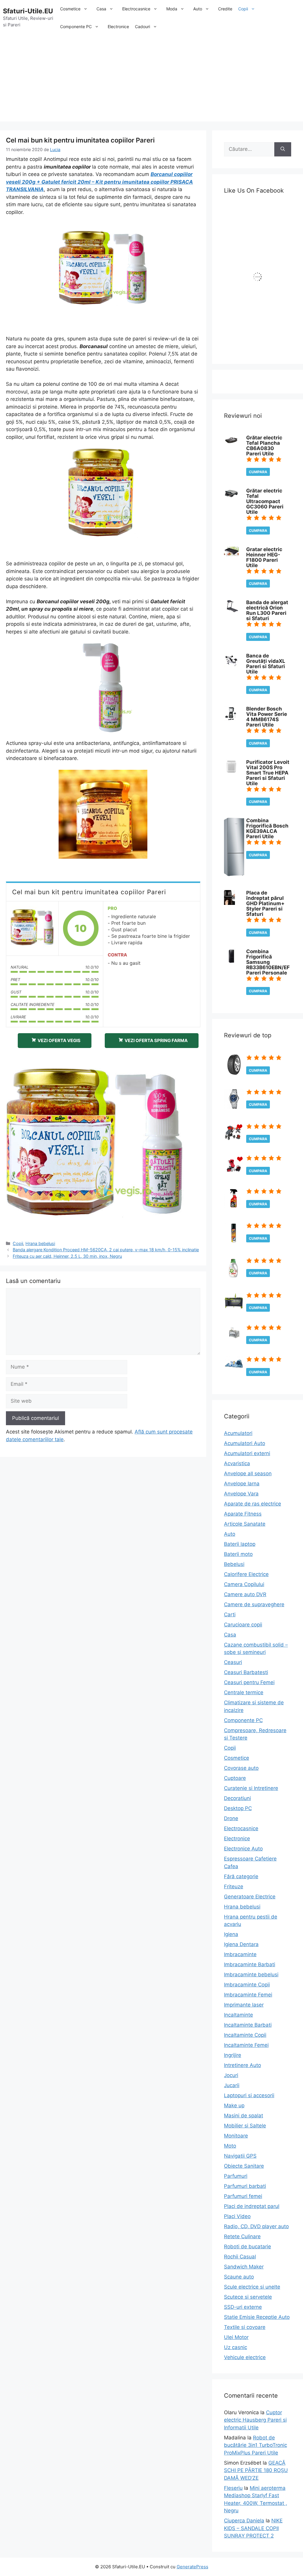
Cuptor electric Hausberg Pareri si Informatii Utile (255, 2420)
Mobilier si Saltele (245, 2126)
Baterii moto (238, 1554)
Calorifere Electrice (246, 1574)
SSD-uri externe (243, 2307)
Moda (172, 9)
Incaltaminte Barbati (248, 2025)
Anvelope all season (248, 1473)
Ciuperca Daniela (244, 2521)
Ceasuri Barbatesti (246, 1672)
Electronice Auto (243, 1849)
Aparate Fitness (243, 1514)
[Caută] (283, 149)
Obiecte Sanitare (244, 2166)
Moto (230, 2146)
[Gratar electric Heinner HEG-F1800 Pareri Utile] (231, 554)
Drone (231, 1818)
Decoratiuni (237, 1798)
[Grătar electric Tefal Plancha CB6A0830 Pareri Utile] (231, 443)
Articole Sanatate (245, 1524)
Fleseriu (233, 2488)
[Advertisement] (151, 80)
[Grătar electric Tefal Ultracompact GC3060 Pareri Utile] (231, 497)
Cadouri (142, 27)
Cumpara (258, 472)
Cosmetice (70, 9)
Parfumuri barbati (245, 2186)
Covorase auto (241, 1768)
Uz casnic (236, 2347)
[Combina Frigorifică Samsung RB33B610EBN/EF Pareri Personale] (231, 962)
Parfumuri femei (243, 2196)
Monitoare (236, 2136)
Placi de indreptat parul (252, 2206)
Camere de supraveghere (254, 1604)
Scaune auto (239, 2277)
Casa (101, 9)
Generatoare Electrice (250, 1897)
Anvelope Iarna (242, 1484)
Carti (230, 1615)
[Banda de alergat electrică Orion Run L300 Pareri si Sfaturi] (231, 610)
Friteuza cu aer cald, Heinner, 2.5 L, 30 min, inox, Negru (67, 1256)
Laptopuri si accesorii (249, 2095)
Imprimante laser (244, 2005)
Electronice (118, 27)
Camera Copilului (244, 1584)
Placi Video (237, 2216)
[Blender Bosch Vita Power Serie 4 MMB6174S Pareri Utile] (230, 719)
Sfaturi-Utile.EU (28, 11)
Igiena (231, 1934)
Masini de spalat (244, 2116)
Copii (243, 9)
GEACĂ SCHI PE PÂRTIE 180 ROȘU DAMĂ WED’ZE (256, 2470)
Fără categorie (241, 1876)
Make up (234, 2105)
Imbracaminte (240, 1954)
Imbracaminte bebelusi (251, 1975)
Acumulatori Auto (245, 1443)
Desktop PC (238, 1808)
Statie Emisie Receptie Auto (257, 2317)
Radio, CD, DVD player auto (256, 2226)
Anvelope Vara (241, 1494)
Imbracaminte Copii (247, 1985)
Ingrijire (233, 2055)
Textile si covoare (245, 2327)
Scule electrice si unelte (252, 2287)
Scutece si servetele (248, 2297)
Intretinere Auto (242, 2065)
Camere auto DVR (245, 1594)
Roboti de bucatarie (248, 2247)
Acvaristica (237, 1463)
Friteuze (234, 1887)
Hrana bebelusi (40, 1243)
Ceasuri (233, 1662)
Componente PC (76, 27)
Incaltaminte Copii (245, 2035)
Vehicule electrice (245, 2357)
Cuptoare (235, 1778)
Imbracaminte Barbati (250, 1964)
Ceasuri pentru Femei (249, 1682)
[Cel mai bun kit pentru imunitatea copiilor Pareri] (32, 928)
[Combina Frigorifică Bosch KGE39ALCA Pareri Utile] (234, 874)
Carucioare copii (243, 1625)
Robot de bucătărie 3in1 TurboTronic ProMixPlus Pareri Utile (256, 2445)
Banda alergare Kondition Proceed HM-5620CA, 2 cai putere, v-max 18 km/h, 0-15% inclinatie (106, 1250)
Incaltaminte (238, 2015)
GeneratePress (192, 2567)
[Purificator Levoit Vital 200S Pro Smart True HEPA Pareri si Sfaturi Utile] (231, 772)
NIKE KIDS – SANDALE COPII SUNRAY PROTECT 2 (253, 2528)
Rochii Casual (240, 2257)
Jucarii (232, 2085)
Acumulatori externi (247, 1453)
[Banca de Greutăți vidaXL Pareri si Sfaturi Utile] (231, 666)
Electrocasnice (136, 9)
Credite (225, 9)
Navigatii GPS (240, 2156)
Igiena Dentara (241, 1944)
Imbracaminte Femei (248, 1995)
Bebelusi (234, 1564)
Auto (198, 9)
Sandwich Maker (244, 2267)
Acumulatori (238, 1433)
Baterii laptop (240, 1544)
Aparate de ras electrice (253, 1504)
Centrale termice (244, 1692)
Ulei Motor (236, 2337)
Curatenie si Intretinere (251, 1788)
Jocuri (231, 2075)
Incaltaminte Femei (246, 2045)
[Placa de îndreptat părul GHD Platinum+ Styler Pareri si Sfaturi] (229, 903)
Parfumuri (236, 2176)
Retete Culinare (242, 2236)
